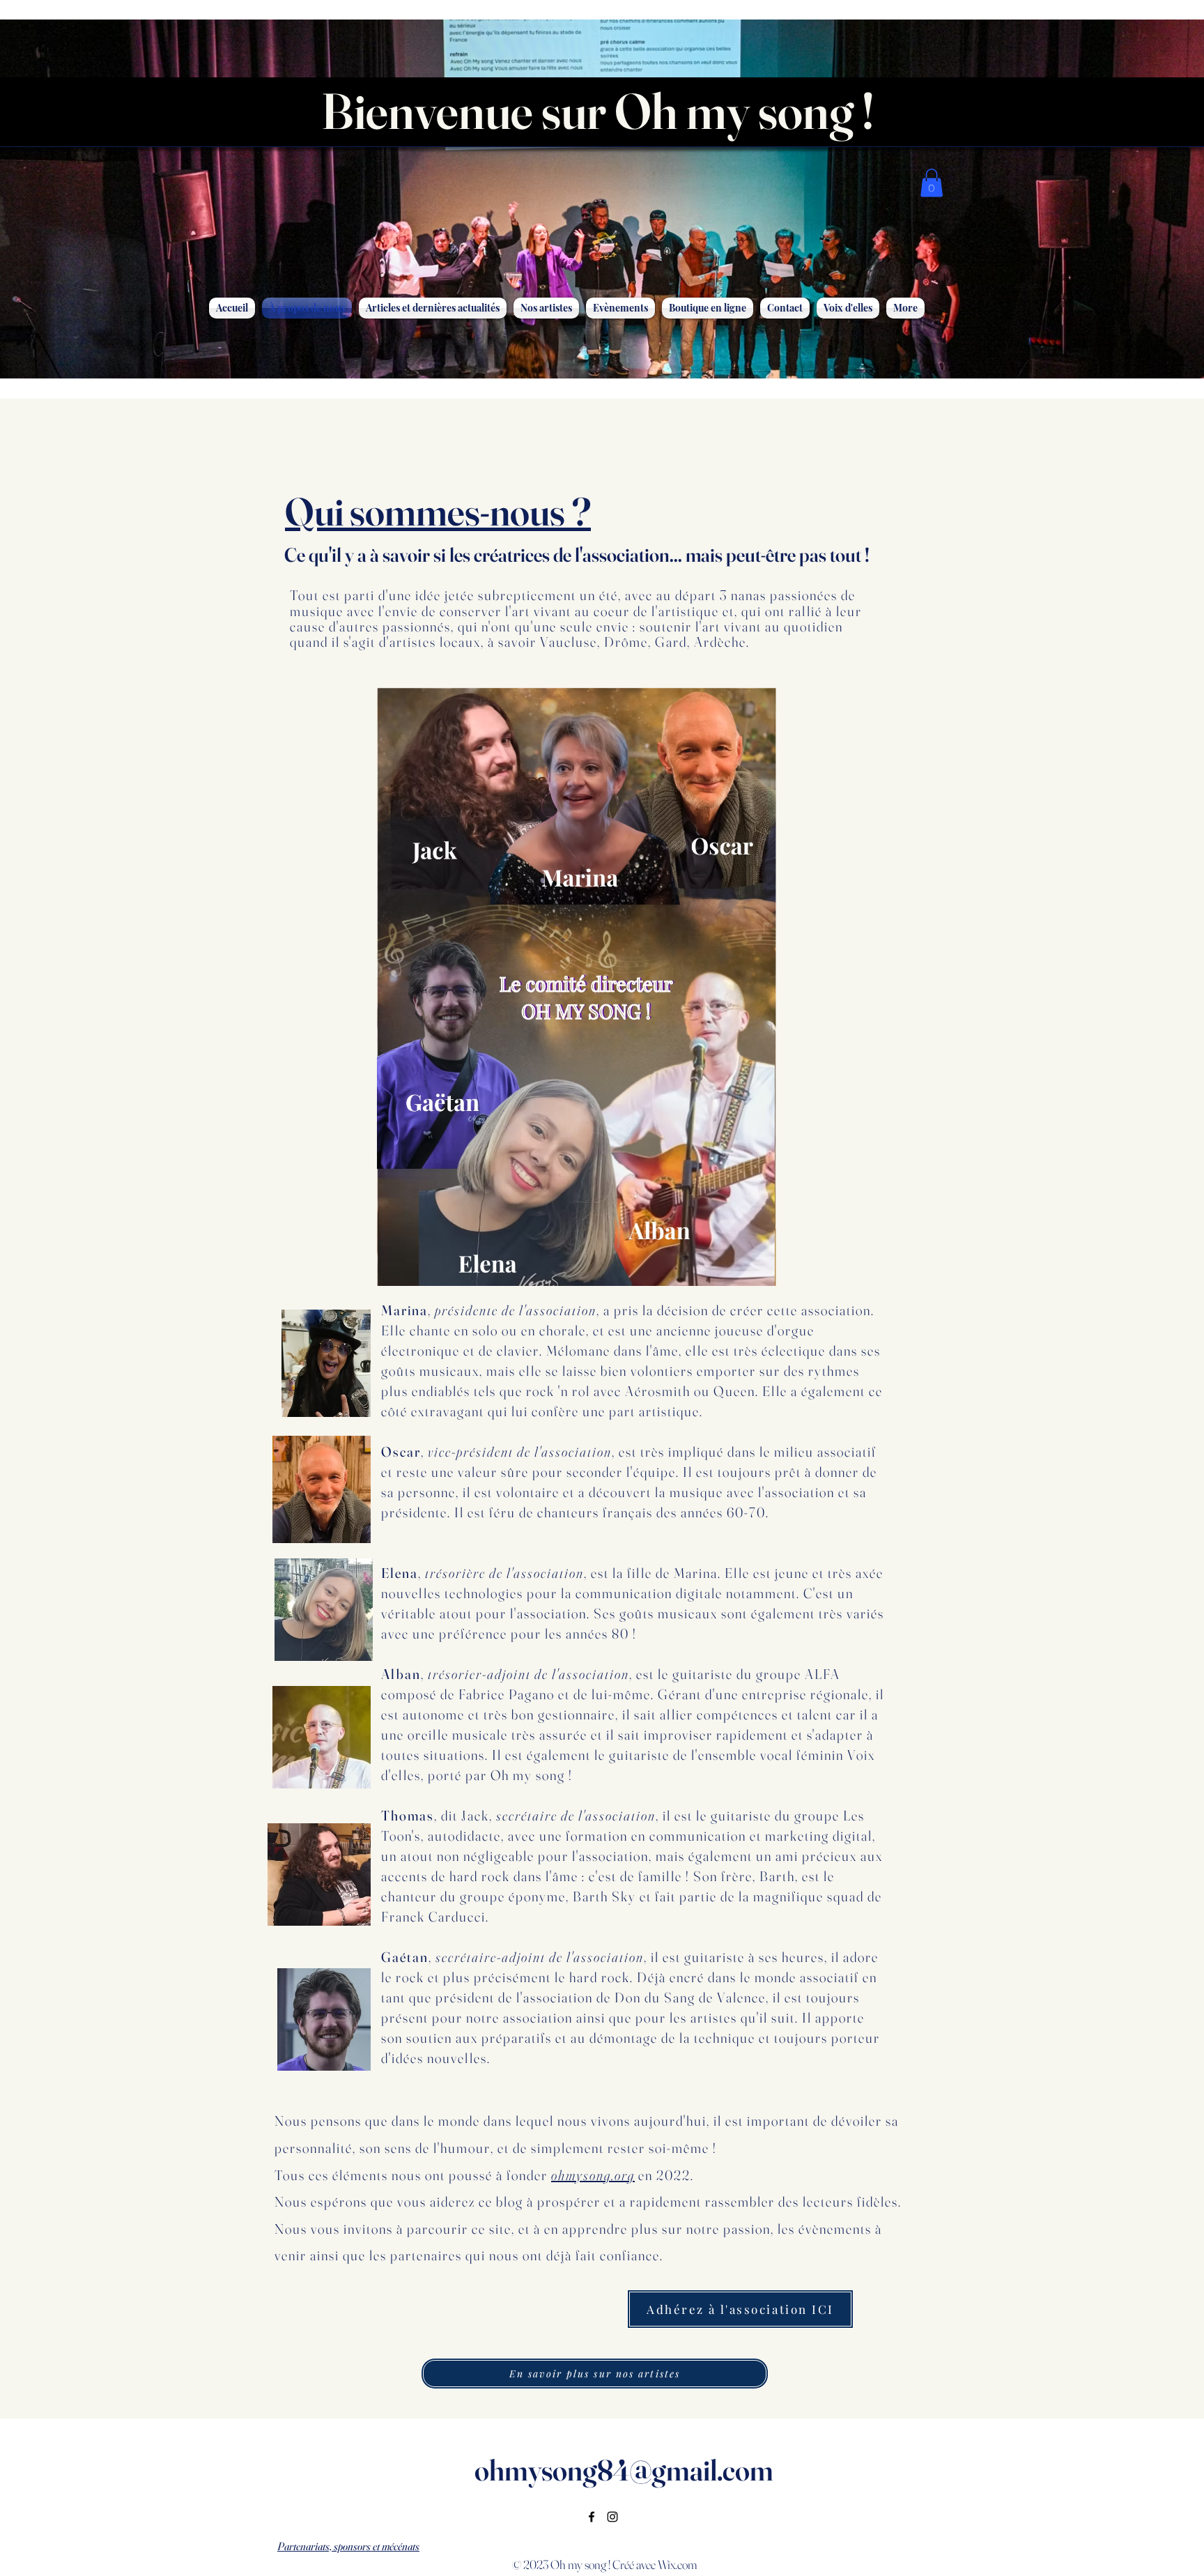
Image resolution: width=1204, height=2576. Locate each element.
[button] (932, 183)
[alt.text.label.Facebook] (592, 2517)
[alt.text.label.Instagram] (612, 2517)
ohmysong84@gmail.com (624, 2470)
